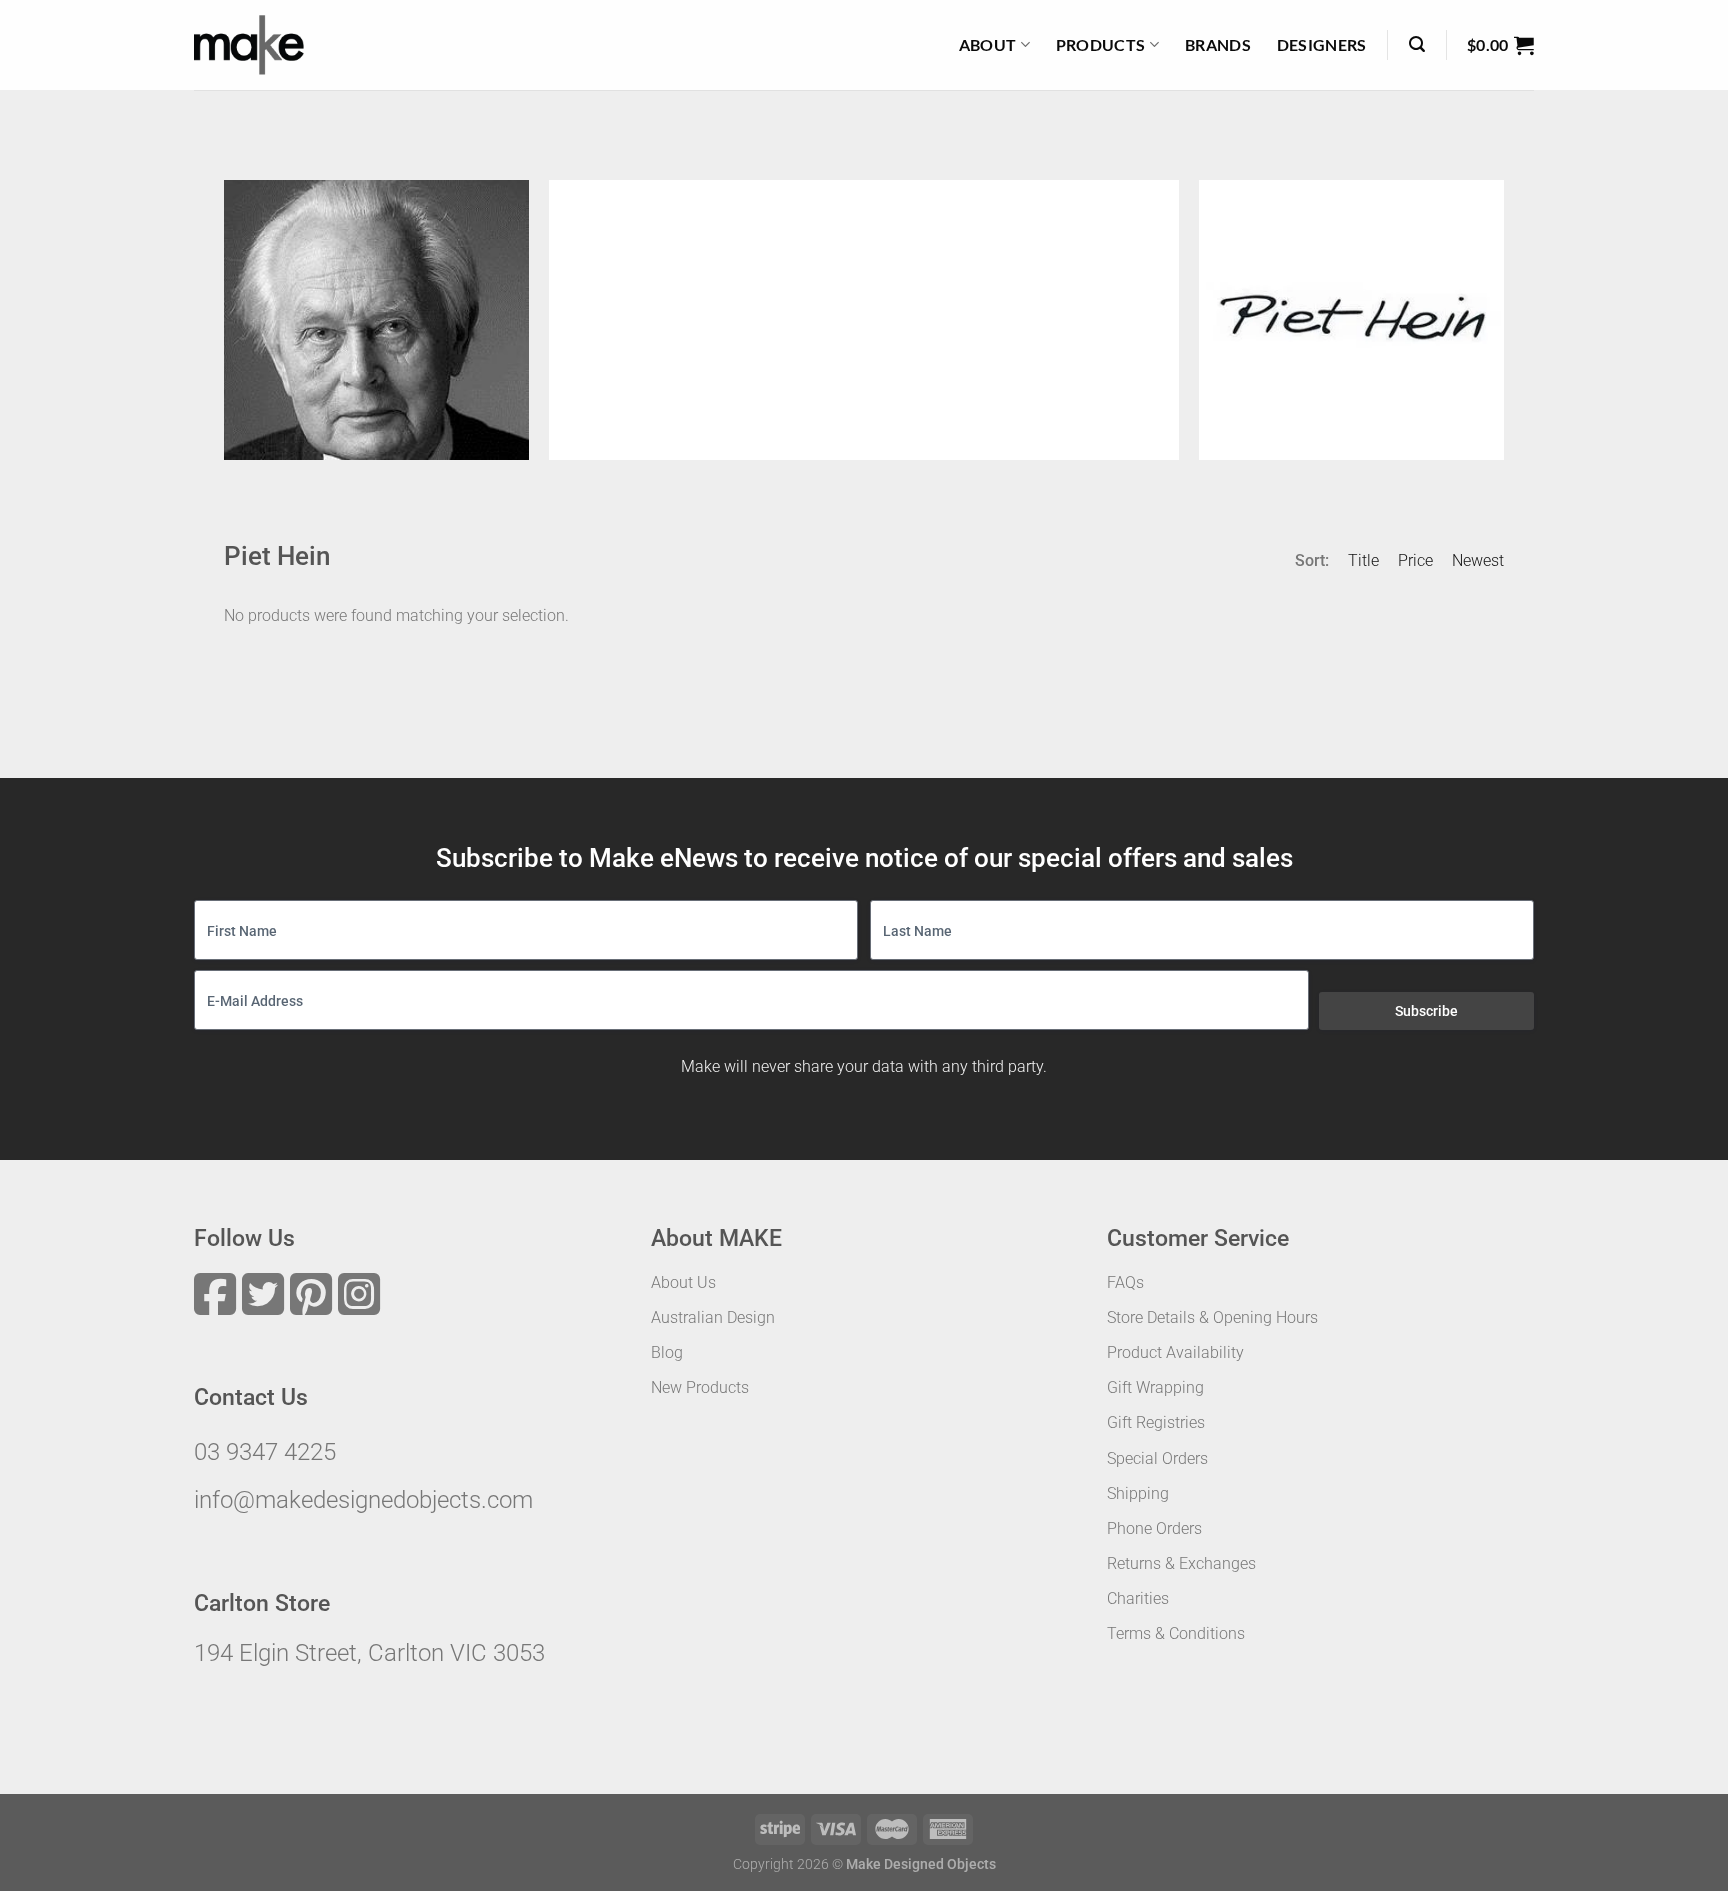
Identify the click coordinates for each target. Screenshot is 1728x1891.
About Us (683, 1282)
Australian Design (713, 1317)
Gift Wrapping (1155, 1387)
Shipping (1138, 1493)
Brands (1218, 44)
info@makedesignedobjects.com (363, 1500)
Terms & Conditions (1176, 1633)
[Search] (1417, 44)
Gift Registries (1156, 1422)
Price (1415, 560)
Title (1363, 560)
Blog (667, 1352)
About (988, 44)
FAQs (1125, 1282)
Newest (1478, 560)
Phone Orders (1154, 1528)
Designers (1322, 44)
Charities (1138, 1598)
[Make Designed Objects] (249, 45)
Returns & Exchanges (1181, 1563)
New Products (700, 1387)
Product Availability (1175, 1352)
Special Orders (1157, 1458)
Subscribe (1426, 1011)
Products (1101, 44)
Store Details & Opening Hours (1212, 1317)
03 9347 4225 (265, 1452)
